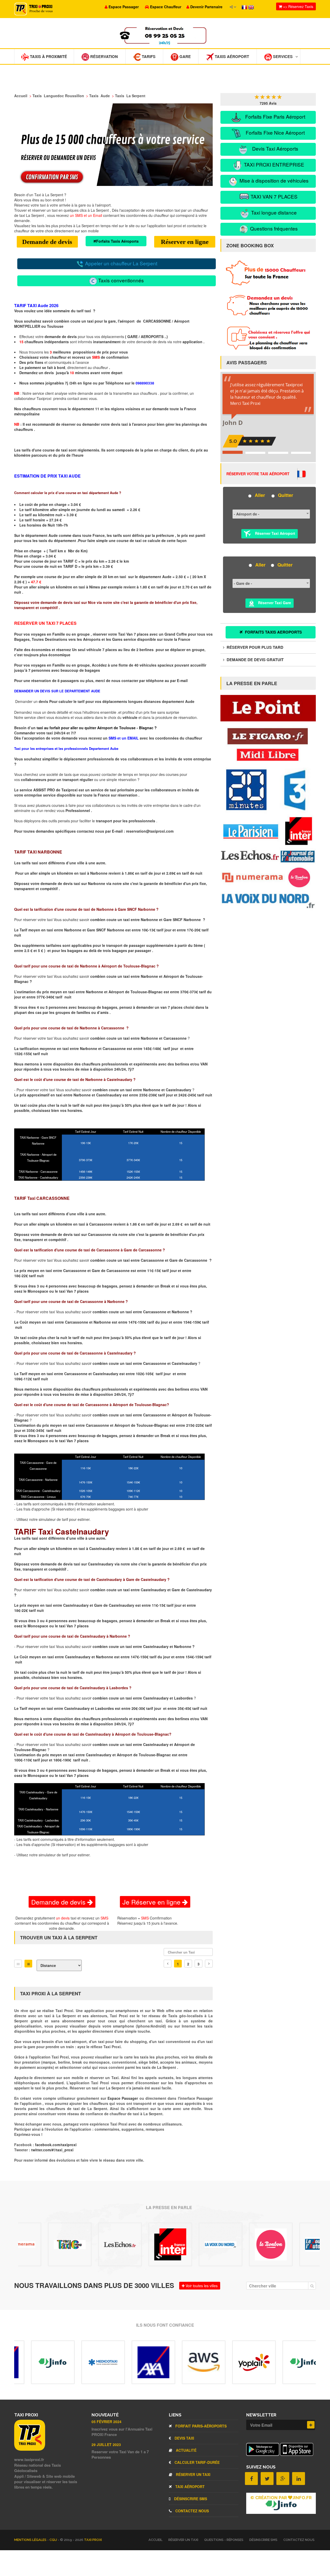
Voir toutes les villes (201, 2286)
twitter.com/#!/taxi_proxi (52, 2150)
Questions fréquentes (273, 228)
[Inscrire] (311, 2425)
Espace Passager (123, 2098)
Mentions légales (31, 2540)
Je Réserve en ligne (152, 1902)
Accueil (155, 2540)
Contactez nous (192, 2511)
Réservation (104, 56)
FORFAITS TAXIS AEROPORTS (273, 632)
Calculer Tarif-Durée (197, 2462)
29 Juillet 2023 (106, 2444)
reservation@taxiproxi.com (150, 831)
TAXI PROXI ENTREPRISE (273, 164)
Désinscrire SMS (190, 2499)
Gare (185, 56)
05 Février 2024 (106, 2422)
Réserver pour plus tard (254, 647)
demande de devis (61, 337)
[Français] (245, 7)
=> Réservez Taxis (298, 6)
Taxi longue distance (273, 212)
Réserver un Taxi (193, 2474)
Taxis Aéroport (231, 56)
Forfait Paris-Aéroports (200, 2426)
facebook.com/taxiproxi (56, 2145)
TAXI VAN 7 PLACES (273, 196)
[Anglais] (251, 7)
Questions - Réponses (224, 2540)
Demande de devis (47, 242)
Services (282, 56)
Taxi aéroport (189, 2487)
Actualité (186, 2450)
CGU (54, 2540)
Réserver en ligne (185, 242)
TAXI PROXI (93, 2540)
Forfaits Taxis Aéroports (117, 241)
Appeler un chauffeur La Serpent (121, 263)
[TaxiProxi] (30, 2449)
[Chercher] (312, 2286)
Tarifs (148, 56)
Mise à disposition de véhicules (273, 180)
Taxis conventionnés (120, 280)
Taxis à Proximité (48, 56)
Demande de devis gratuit (255, 660)
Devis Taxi (184, 2438)
